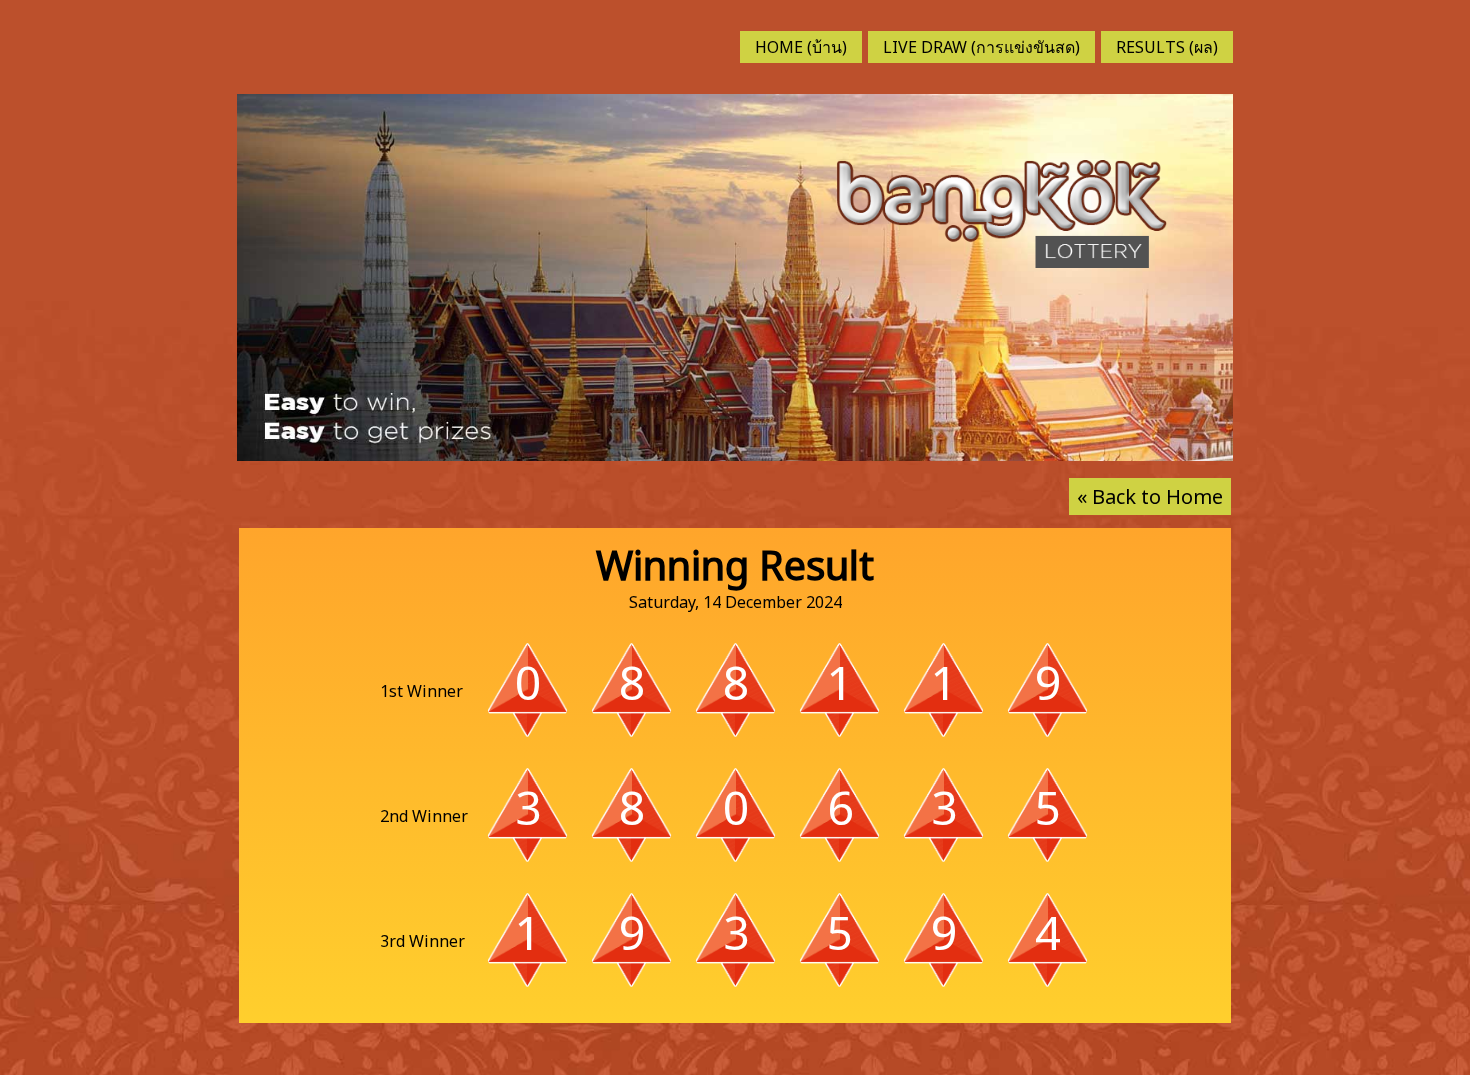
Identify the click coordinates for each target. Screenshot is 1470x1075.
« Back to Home (1150, 496)
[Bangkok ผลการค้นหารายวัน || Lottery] (1002, 212)
